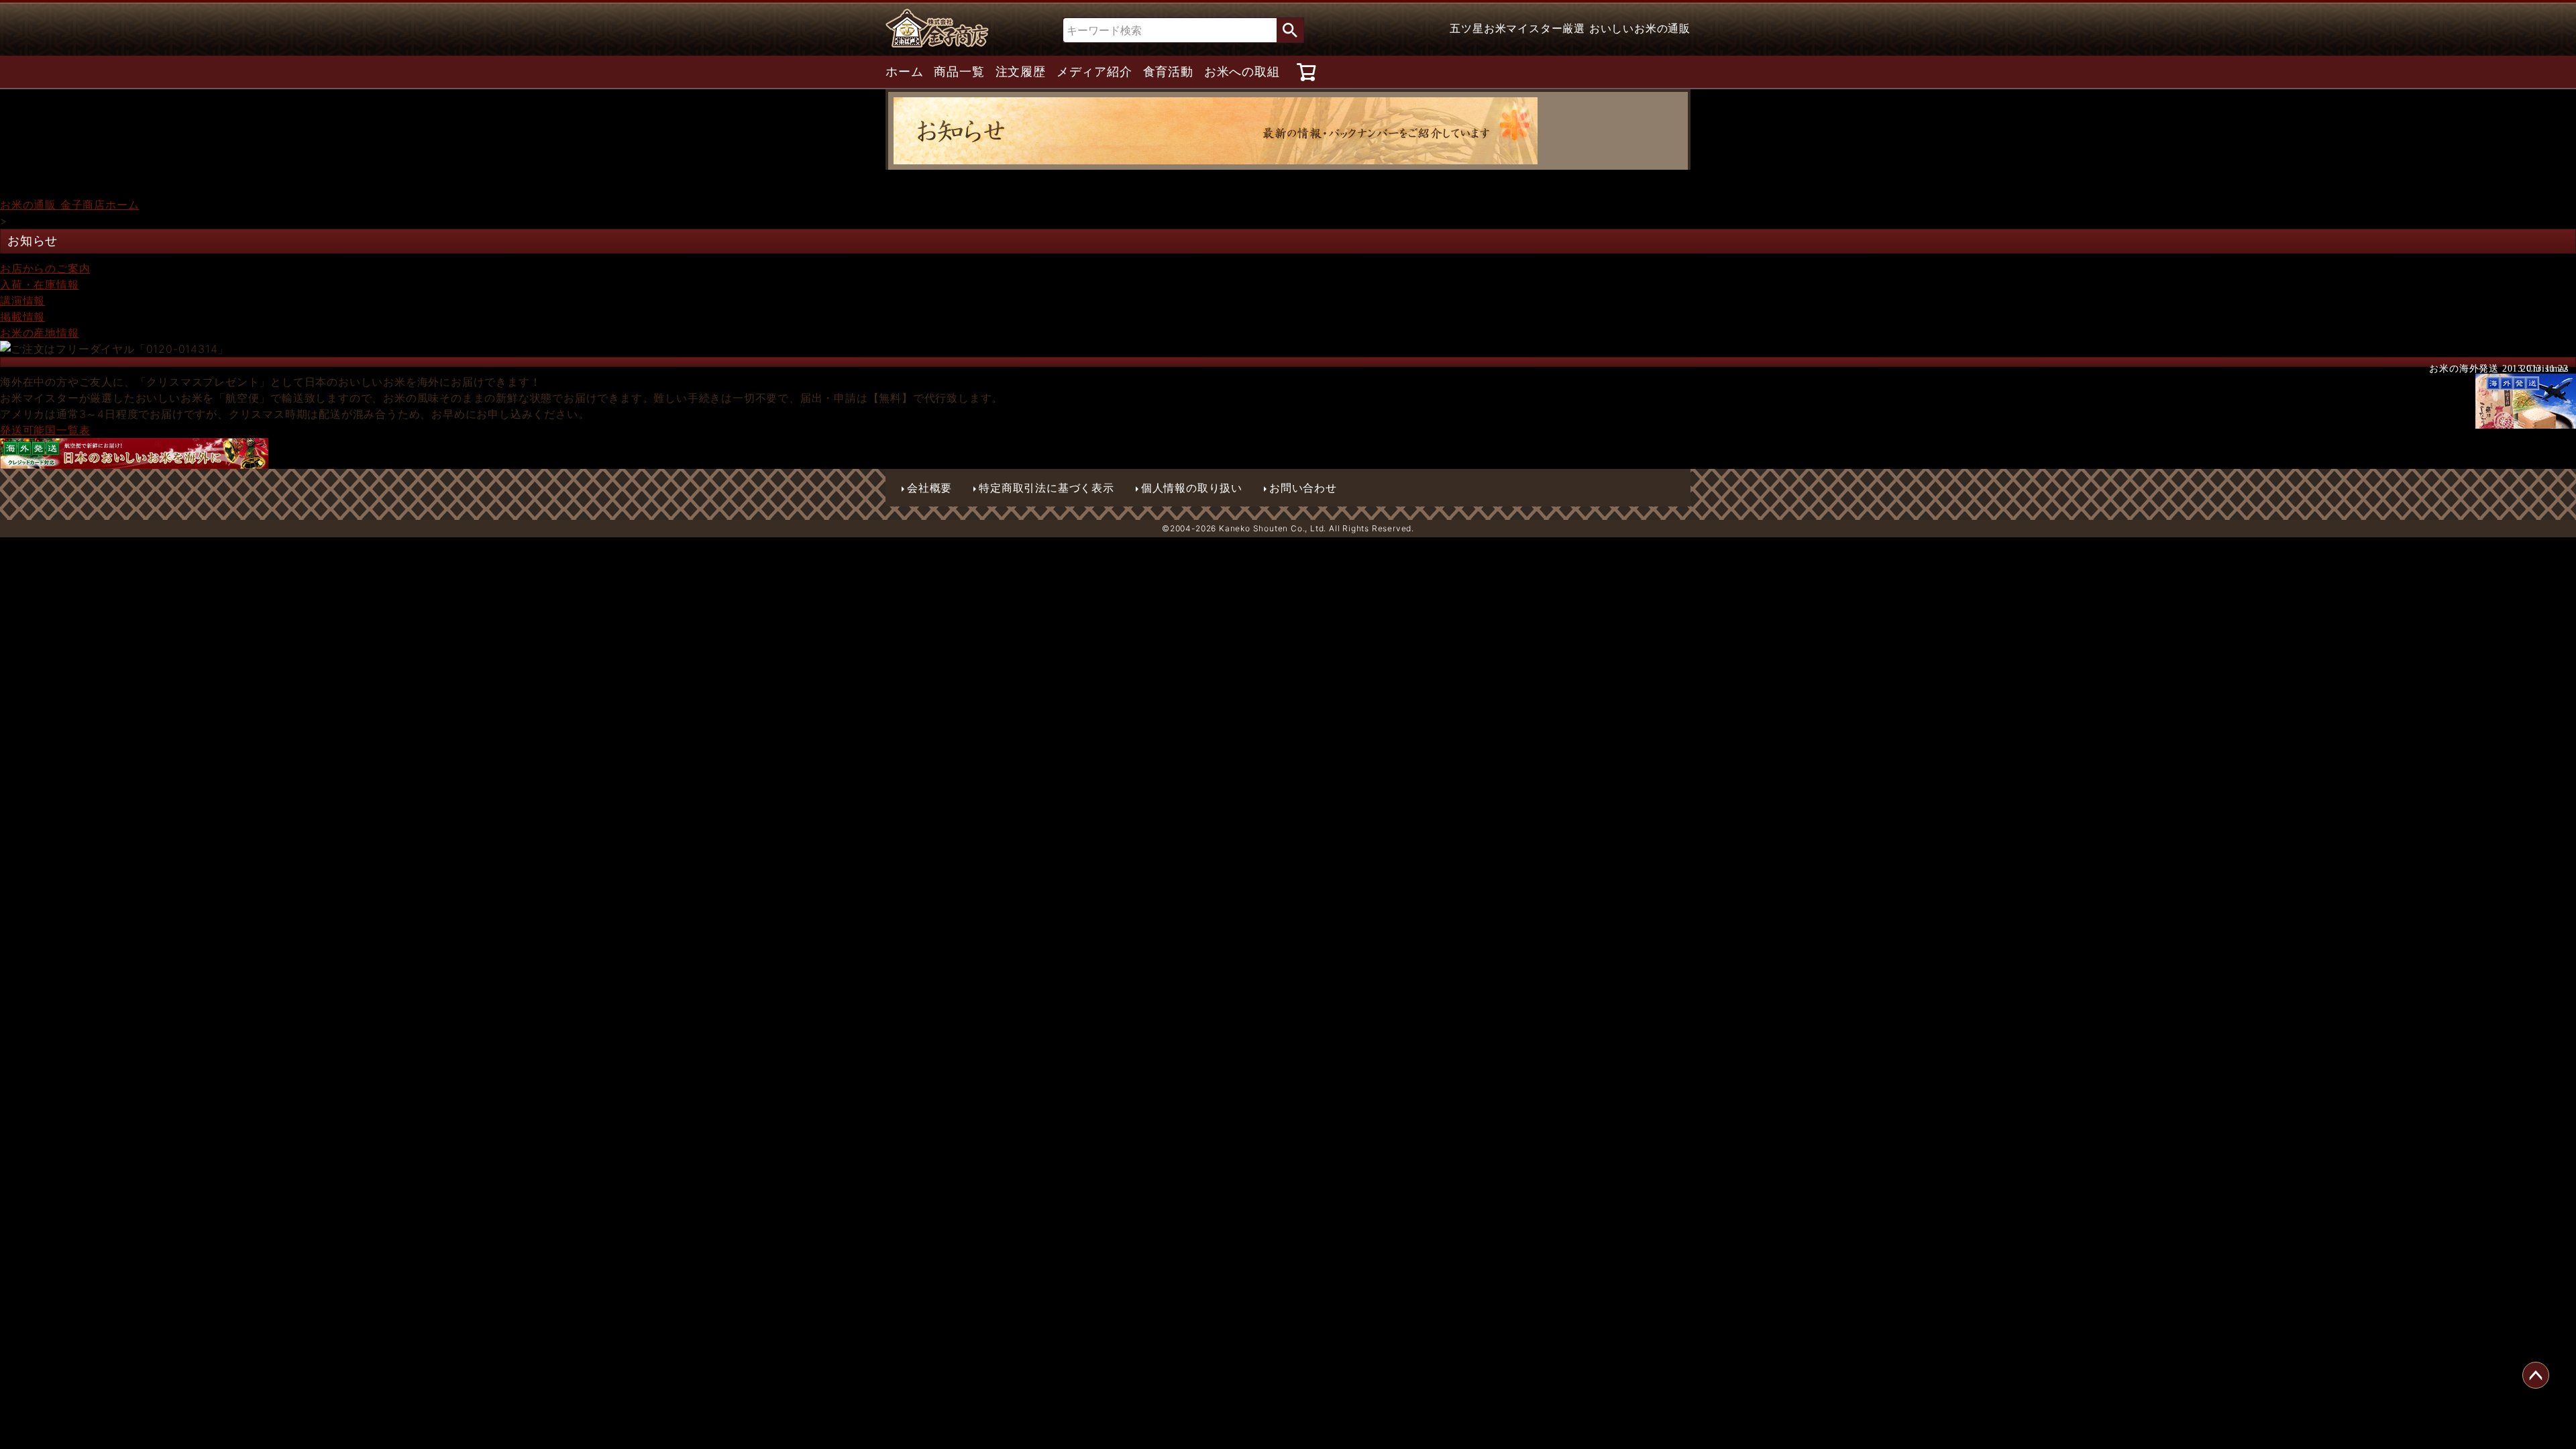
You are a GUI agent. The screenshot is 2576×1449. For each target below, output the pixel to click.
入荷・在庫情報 (40, 284)
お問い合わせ (1303, 488)
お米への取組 (1242, 72)
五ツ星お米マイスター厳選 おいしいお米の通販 (1570, 28)
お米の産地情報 (40, 333)
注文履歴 (1021, 72)
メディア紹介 (1094, 72)
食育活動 (1168, 72)
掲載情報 (22, 317)
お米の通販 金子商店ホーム (69, 205)
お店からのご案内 (45, 268)
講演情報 (22, 301)
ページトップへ (2536, 1375)
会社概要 (929, 488)
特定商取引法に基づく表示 (1046, 488)
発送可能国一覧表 (45, 430)
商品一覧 (959, 72)
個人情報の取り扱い (1192, 488)
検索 (1290, 30)
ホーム (904, 72)
